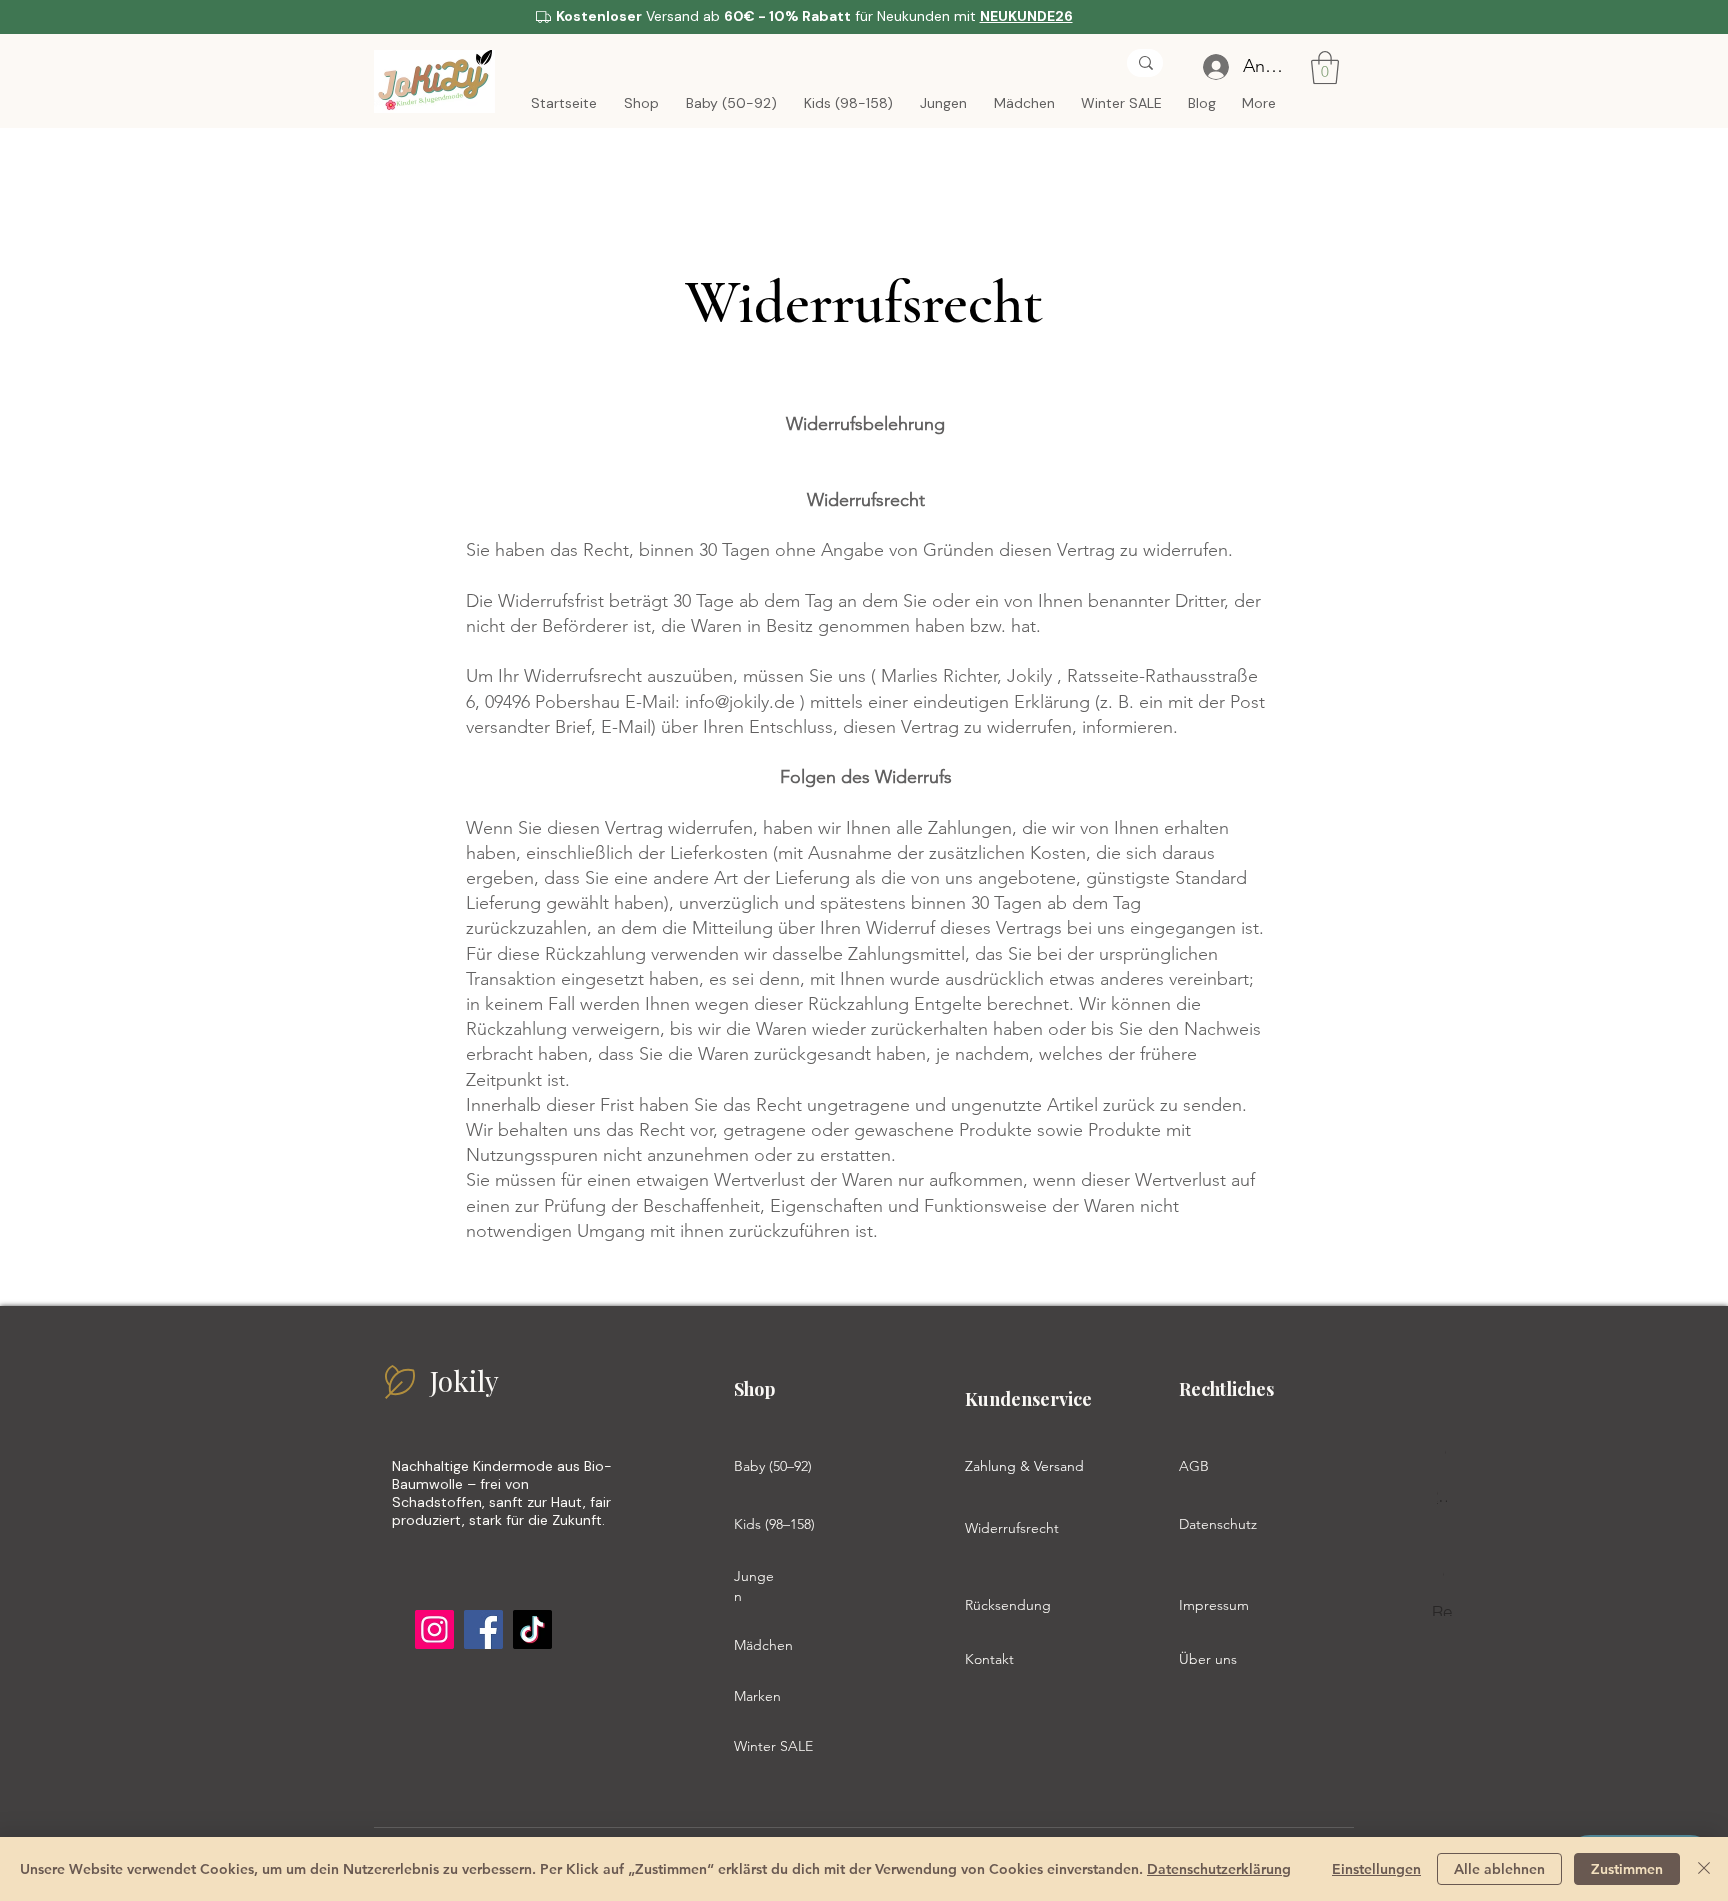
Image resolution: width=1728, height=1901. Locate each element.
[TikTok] (532, 1629)
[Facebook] (483, 1629)
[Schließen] (1704, 1869)
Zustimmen (1627, 1869)
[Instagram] (434, 1629)
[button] (1325, 67)
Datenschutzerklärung (1219, 1869)
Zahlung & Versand (1024, 1466)
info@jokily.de (740, 702)
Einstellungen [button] (1376, 1869)
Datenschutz (1218, 1524)
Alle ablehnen (1499, 1869)
